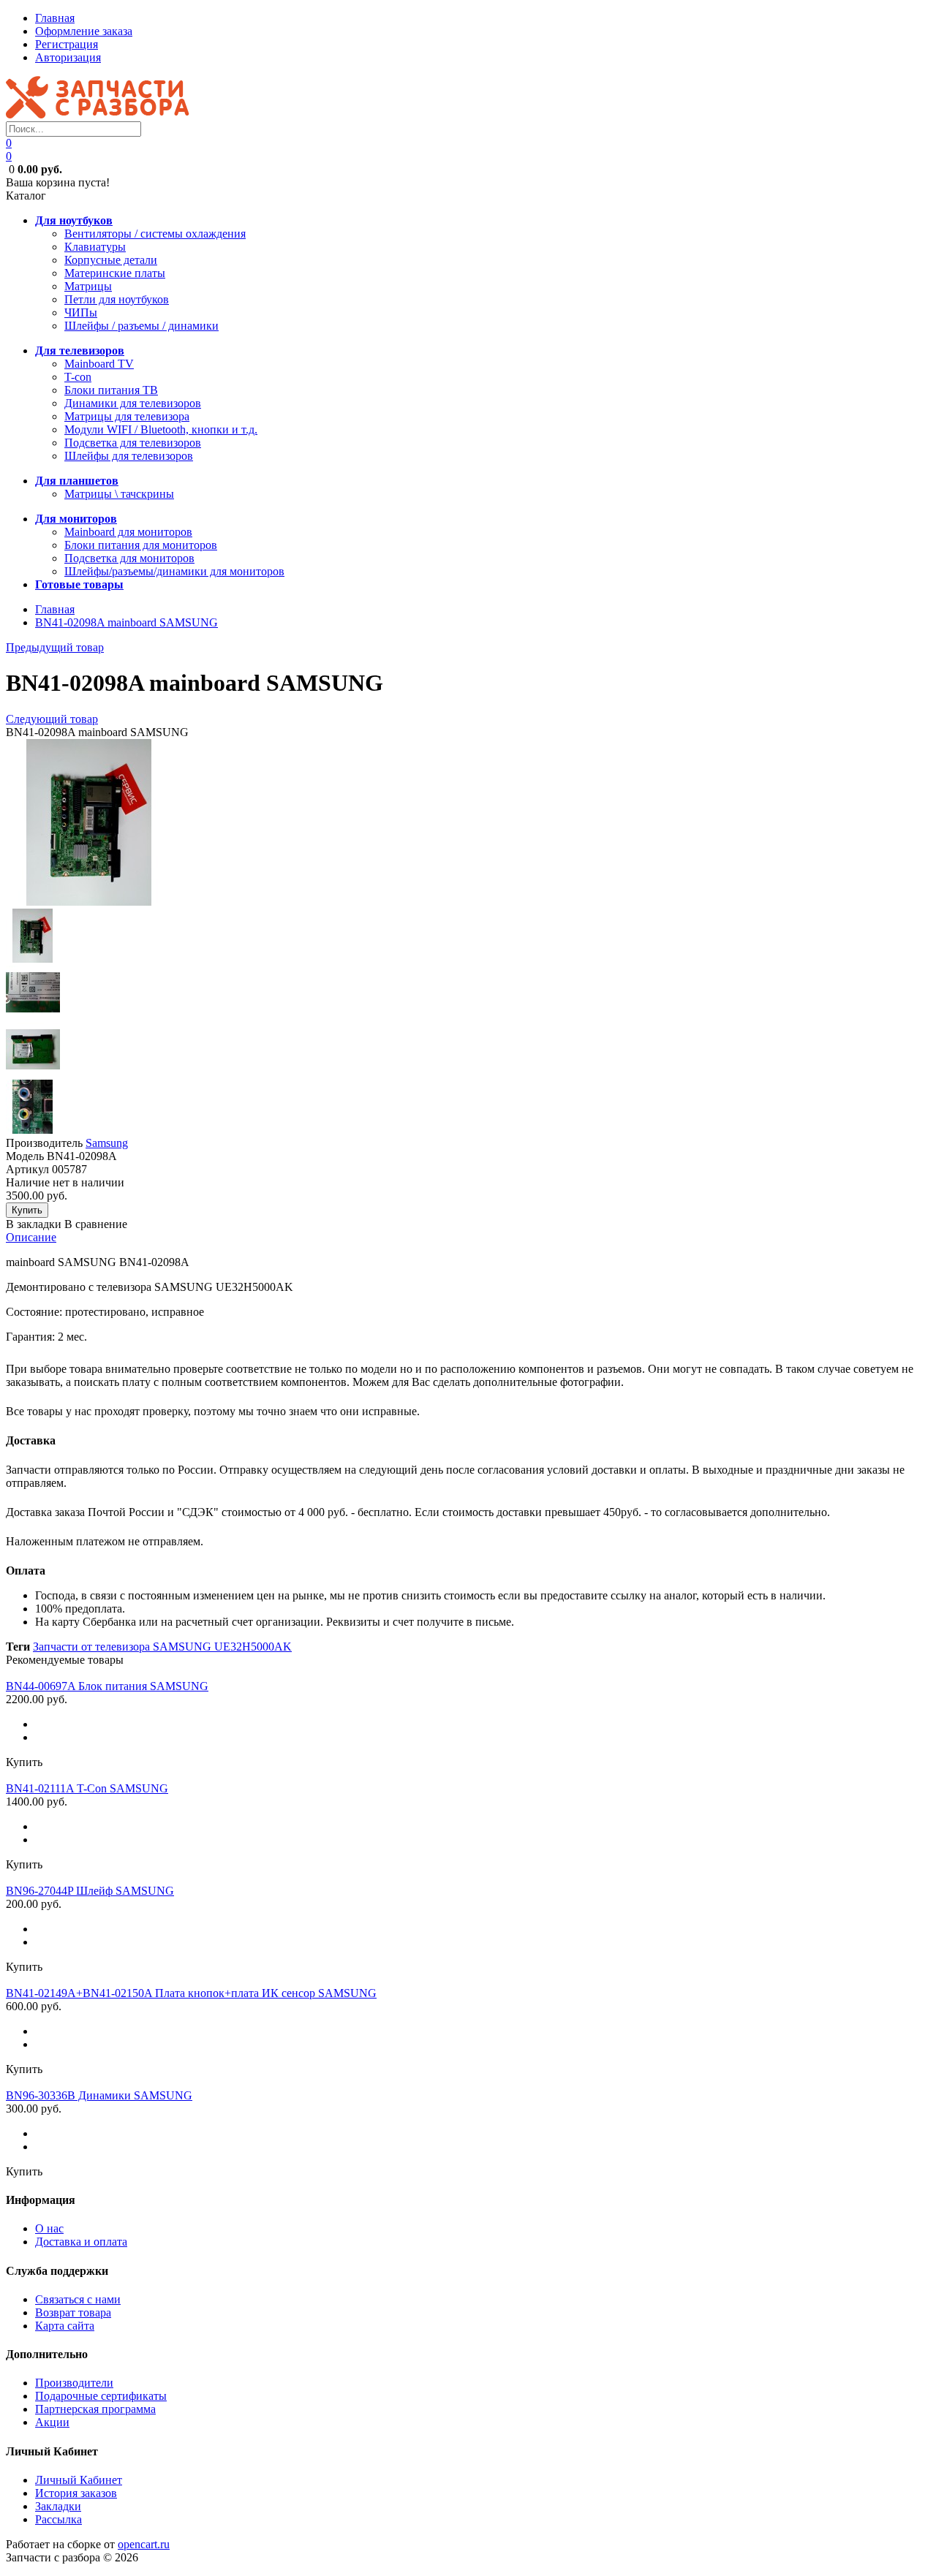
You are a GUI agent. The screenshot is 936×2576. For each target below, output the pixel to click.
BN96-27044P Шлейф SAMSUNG (90, 1891)
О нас (49, 2228)
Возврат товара (73, 2312)
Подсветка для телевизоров (133, 443)
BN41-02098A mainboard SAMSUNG (127, 622)
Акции (52, 2422)
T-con (78, 377)
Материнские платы (115, 273)
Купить (24, 1762)
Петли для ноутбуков (117, 299)
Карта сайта (65, 2326)
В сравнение (96, 1224)
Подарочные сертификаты (101, 2396)
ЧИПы (81, 312)
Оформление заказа (84, 31)
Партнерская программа (95, 2409)
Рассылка (58, 2519)
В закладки (34, 1224)
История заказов (76, 2493)
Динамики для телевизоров (133, 403)
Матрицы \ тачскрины (119, 494)
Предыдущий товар (55, 647)
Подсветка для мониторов (129, 558)
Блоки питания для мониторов (141, 545)
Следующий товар (52, 719)
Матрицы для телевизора (127, 416)
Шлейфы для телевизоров (129, 456)
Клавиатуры (95, 247)
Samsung (107, 1143)
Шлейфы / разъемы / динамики (141, 326)
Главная (55, 18)
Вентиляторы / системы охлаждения (155, 234)
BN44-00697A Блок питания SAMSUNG (107, 1686)
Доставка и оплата (81, 2242)
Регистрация (67, 44)
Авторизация (68, 57)
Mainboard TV (99, 364)
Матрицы (88, 286)
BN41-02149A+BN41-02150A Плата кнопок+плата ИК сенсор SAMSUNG (191, 1993)
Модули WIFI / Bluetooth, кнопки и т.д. (161, 429)
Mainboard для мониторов (128, 532)
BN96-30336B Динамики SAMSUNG (99, 2095)
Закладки (58, 2506)
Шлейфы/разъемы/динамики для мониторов (174, 571)
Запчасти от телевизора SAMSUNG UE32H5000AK (162, 1647)
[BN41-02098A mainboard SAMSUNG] (89, 902)
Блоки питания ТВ (111, 390)
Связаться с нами (78, 2299)
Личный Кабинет (79, 2480)
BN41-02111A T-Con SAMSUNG (87, 1788)
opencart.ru (144, 2544)
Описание (31, 1237)
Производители (74, 2383)
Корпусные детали (111, 260)
